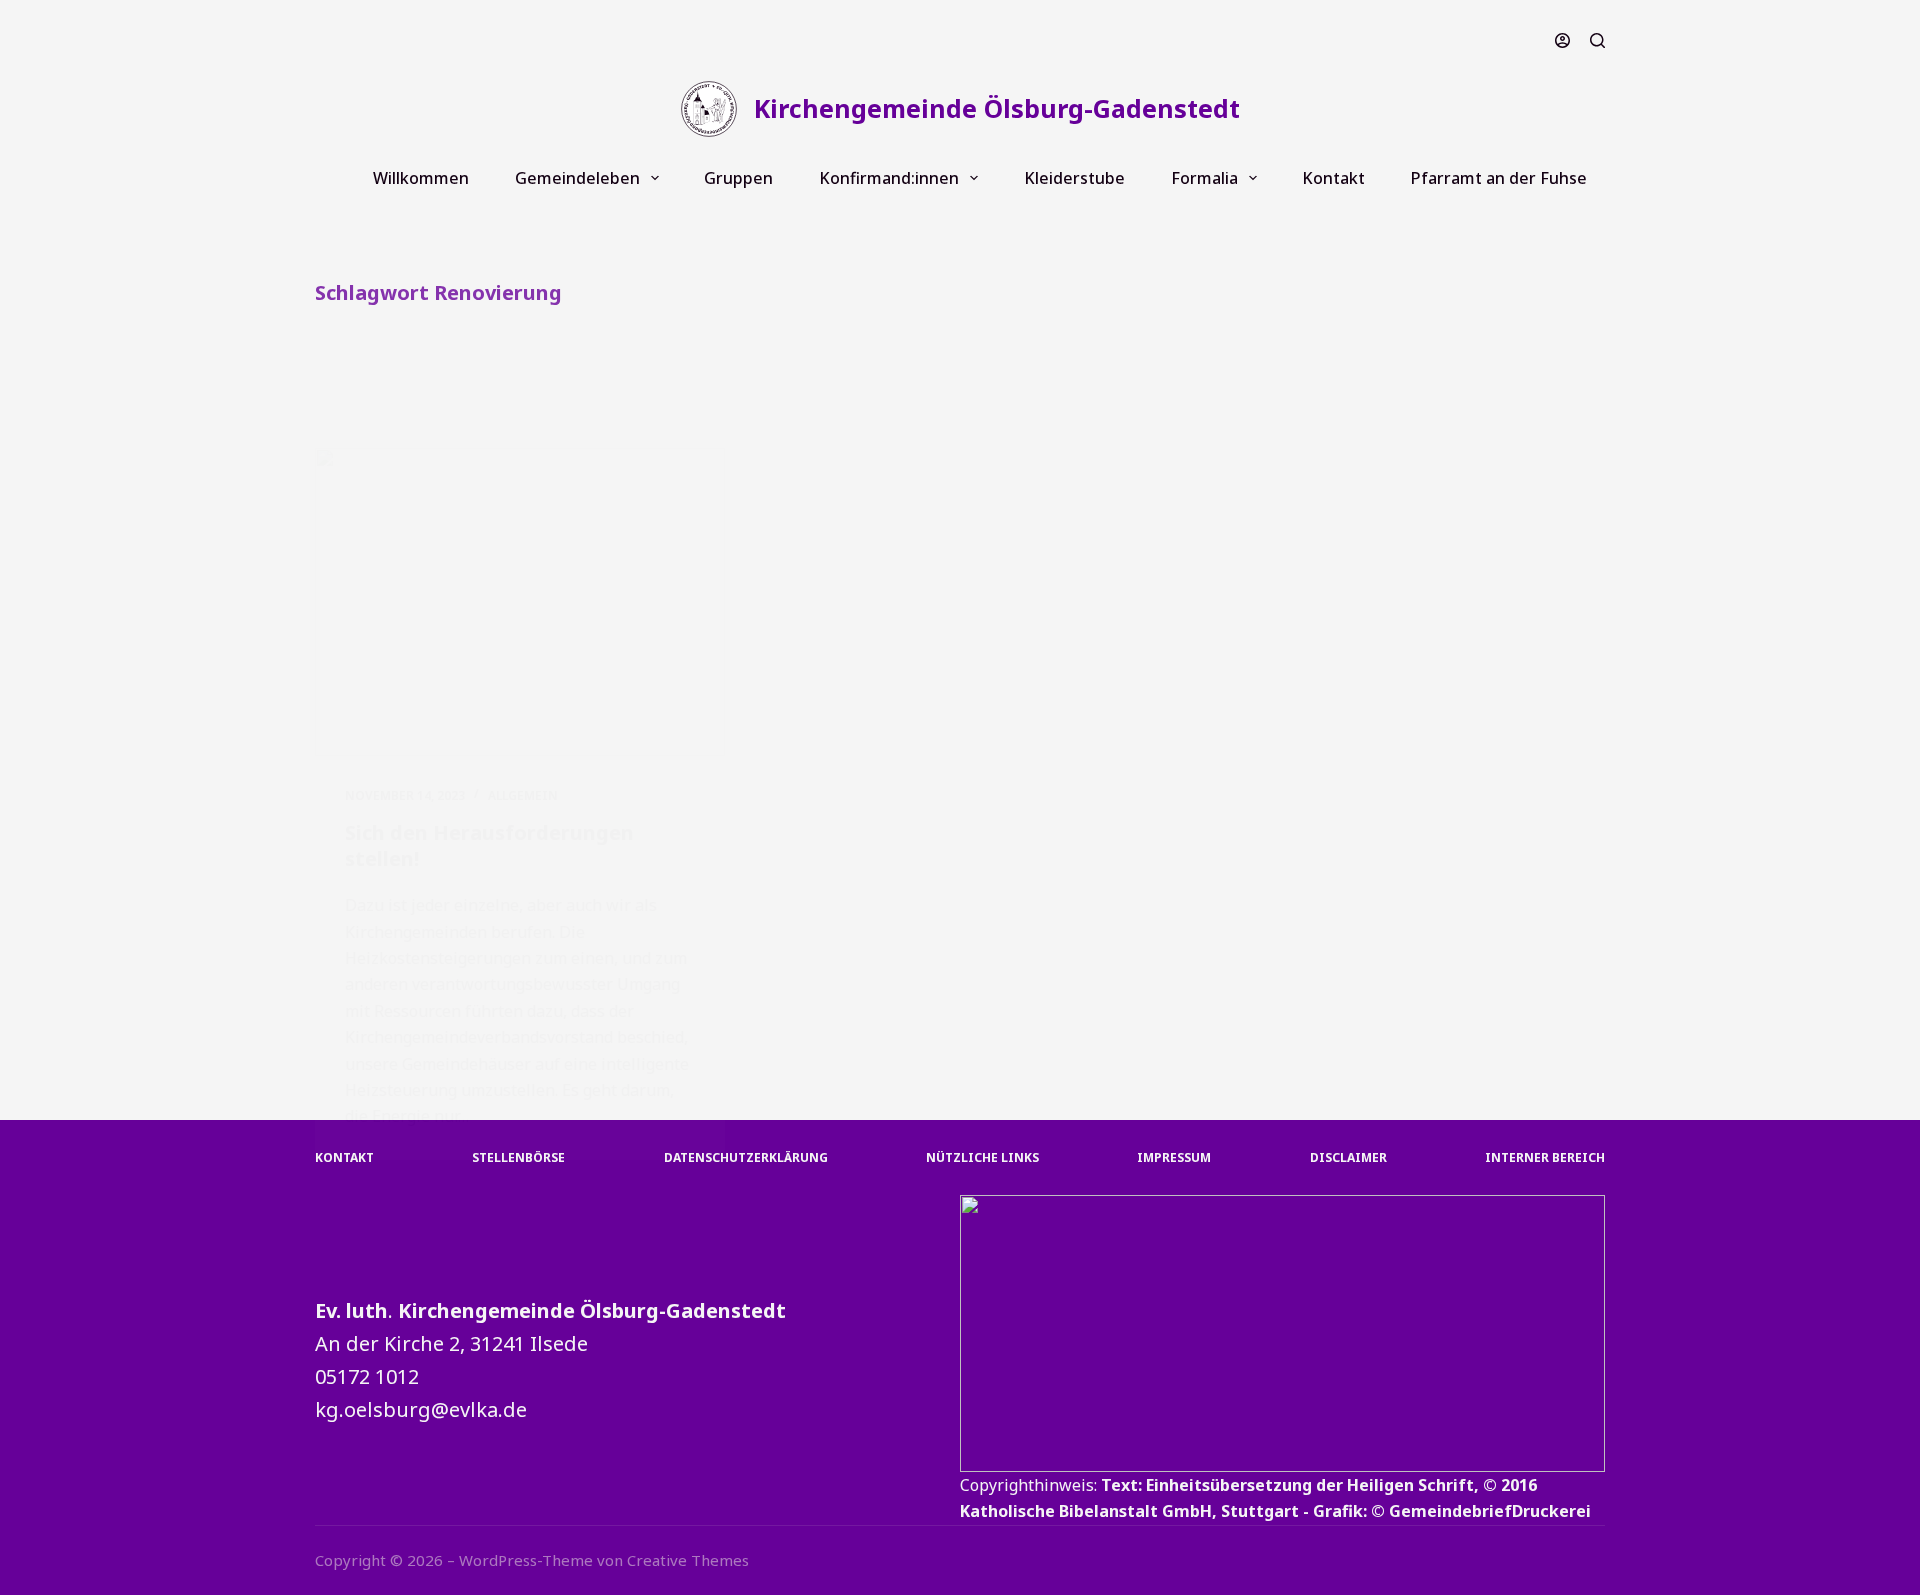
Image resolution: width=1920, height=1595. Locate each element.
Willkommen (421, 178)
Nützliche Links (982, 1158)
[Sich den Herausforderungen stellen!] (520, 602)
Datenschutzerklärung (746, 1158)
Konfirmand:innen (889, 178)
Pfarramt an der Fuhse (1499, 178)
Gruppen (738, 178)
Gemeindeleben (577, 178)
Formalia (1204, 178)
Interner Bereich (1545, 1158)
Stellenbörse (518, 1158)
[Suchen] (1597, 40)
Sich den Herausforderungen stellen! (489, 845)
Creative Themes (688, 1560)
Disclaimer (1348, 1158)
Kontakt (1333, 178)
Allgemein (523, 795)
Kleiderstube (1074, 178)
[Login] (1562, 40)
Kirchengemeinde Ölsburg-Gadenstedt (997, 108)
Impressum (1174, 1158)
